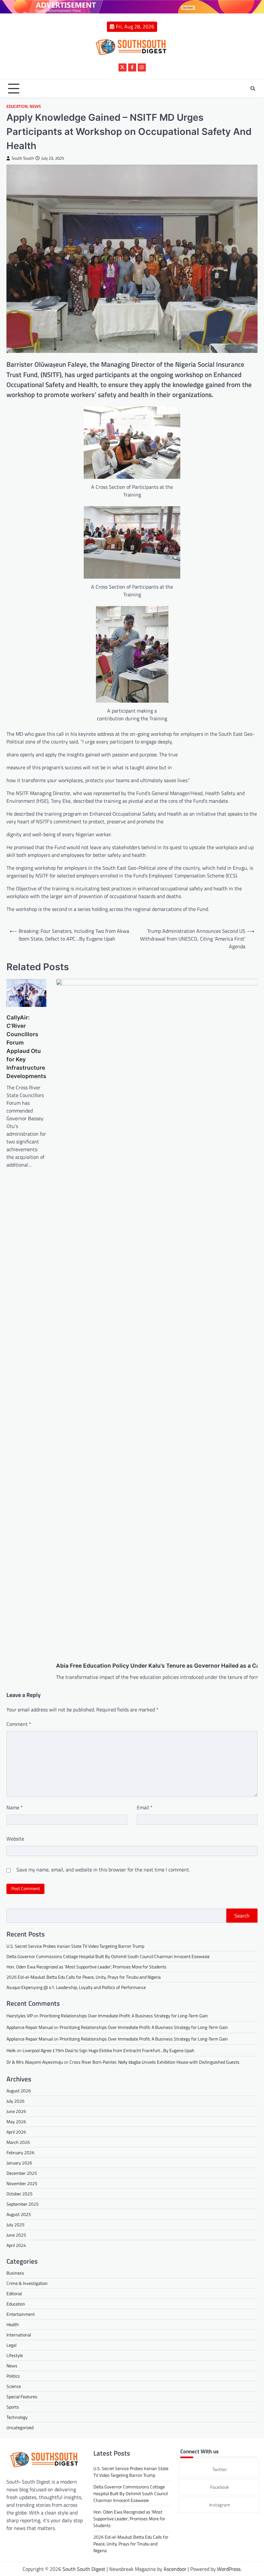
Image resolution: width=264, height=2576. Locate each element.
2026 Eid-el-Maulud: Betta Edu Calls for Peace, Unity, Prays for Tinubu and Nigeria (84, 1977)
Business (15, 2273)
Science (14, 2386)
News (35, 106)
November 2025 (22, 2183)
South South (23, 158)
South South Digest (84, 2569)
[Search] (253, 89)
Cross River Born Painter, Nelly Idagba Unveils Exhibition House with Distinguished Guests (155, 2062)
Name (15, 1807)
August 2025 (19, 2214)
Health (13, 2324)
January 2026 (19, 2163)
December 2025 (22, 2173)
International (19, 2335)
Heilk (11, 2050)
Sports (13, 2407)
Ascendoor (175, 2569)
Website (15, 1839)
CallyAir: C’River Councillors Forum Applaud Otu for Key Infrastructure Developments (26, 1047)
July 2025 (15, 2225)
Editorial (14, 2293)
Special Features (22, 2396)
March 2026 (18, 2142)
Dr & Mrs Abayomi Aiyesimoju (35, 2062)
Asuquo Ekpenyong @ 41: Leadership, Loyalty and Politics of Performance (76, 1987)
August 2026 (19, 2091)
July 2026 (15, 2101)
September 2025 (23, 2204)
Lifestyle (15, 2355)
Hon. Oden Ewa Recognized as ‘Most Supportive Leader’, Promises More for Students (86, 1967)
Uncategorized (20, 2427)
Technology (17, 2417)
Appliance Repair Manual (30, 2027)
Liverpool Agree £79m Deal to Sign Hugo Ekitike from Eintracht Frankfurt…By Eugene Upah (108, 2050)
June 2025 (16, 2235)
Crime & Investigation (27, 2283)
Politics (13, 2376)
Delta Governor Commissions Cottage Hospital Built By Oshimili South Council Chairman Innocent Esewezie (108, 1956)
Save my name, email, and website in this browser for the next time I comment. (103, 1870)
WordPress (229, 2569)
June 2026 (16, 2111)
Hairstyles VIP (20, 2016)
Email (145, 1807)
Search (242, 1916)
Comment (19, 1724)
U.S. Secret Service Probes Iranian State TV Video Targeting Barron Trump (75, 1946)
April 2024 (16, 2245)
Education (17, 106)
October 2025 (19, 2194)
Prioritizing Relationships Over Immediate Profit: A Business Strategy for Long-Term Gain (124, 2016)
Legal (11, 2345)
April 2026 (16, 2132)
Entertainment (21, 2314)
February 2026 (20, 2152)
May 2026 (16, 2121)
